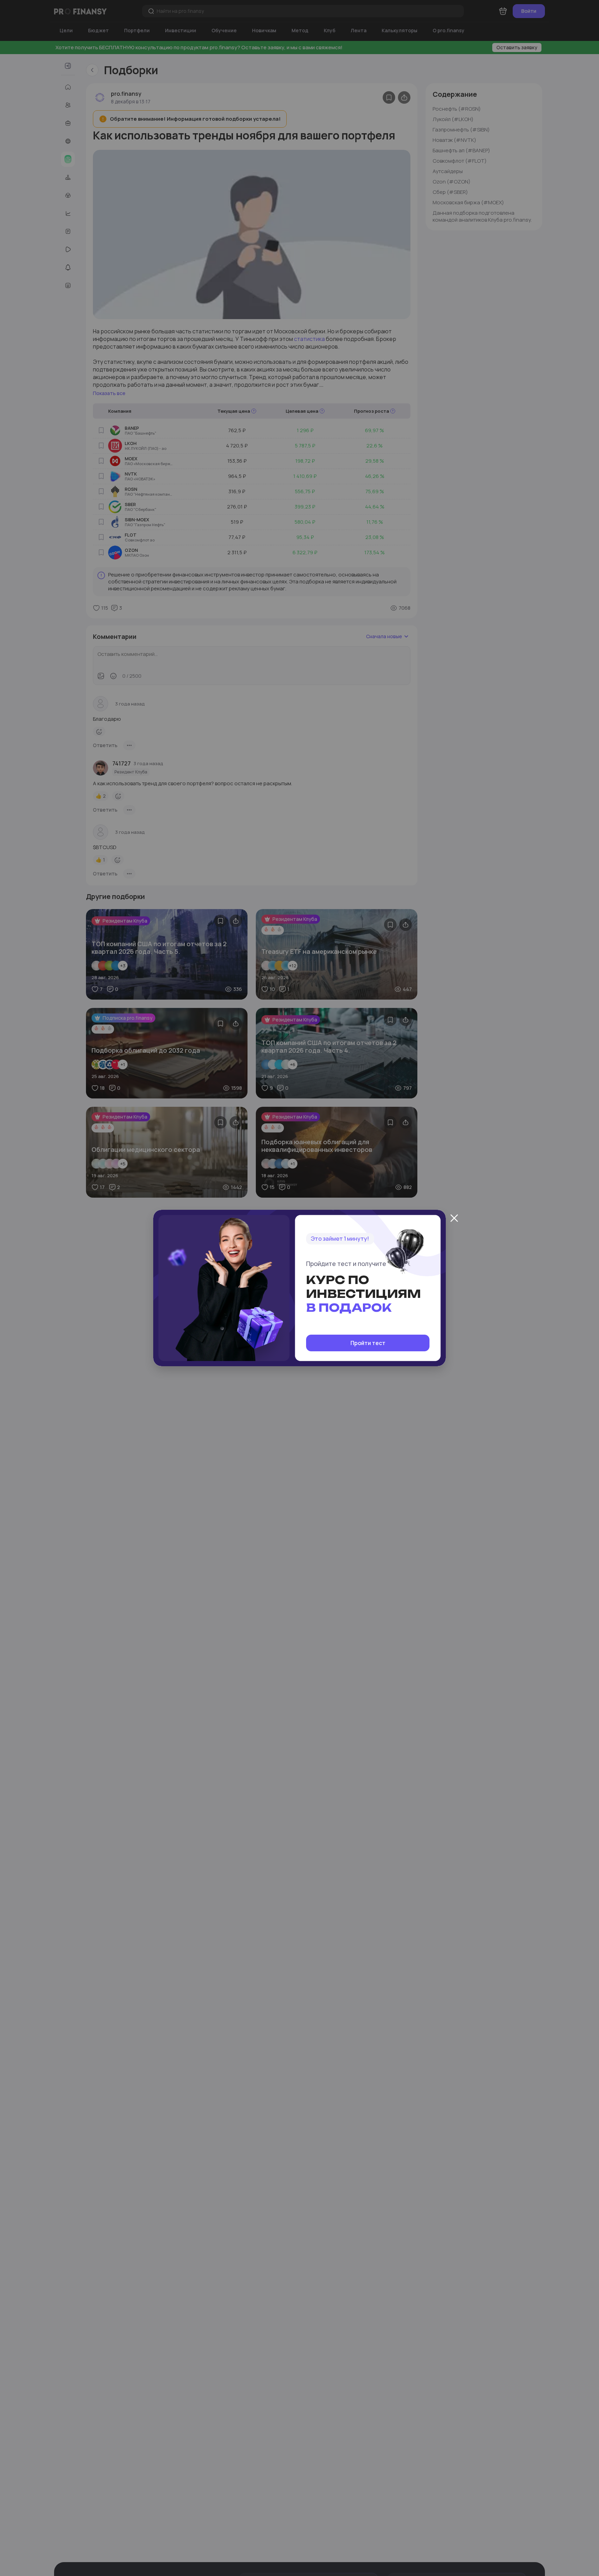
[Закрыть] (454, 1218)
